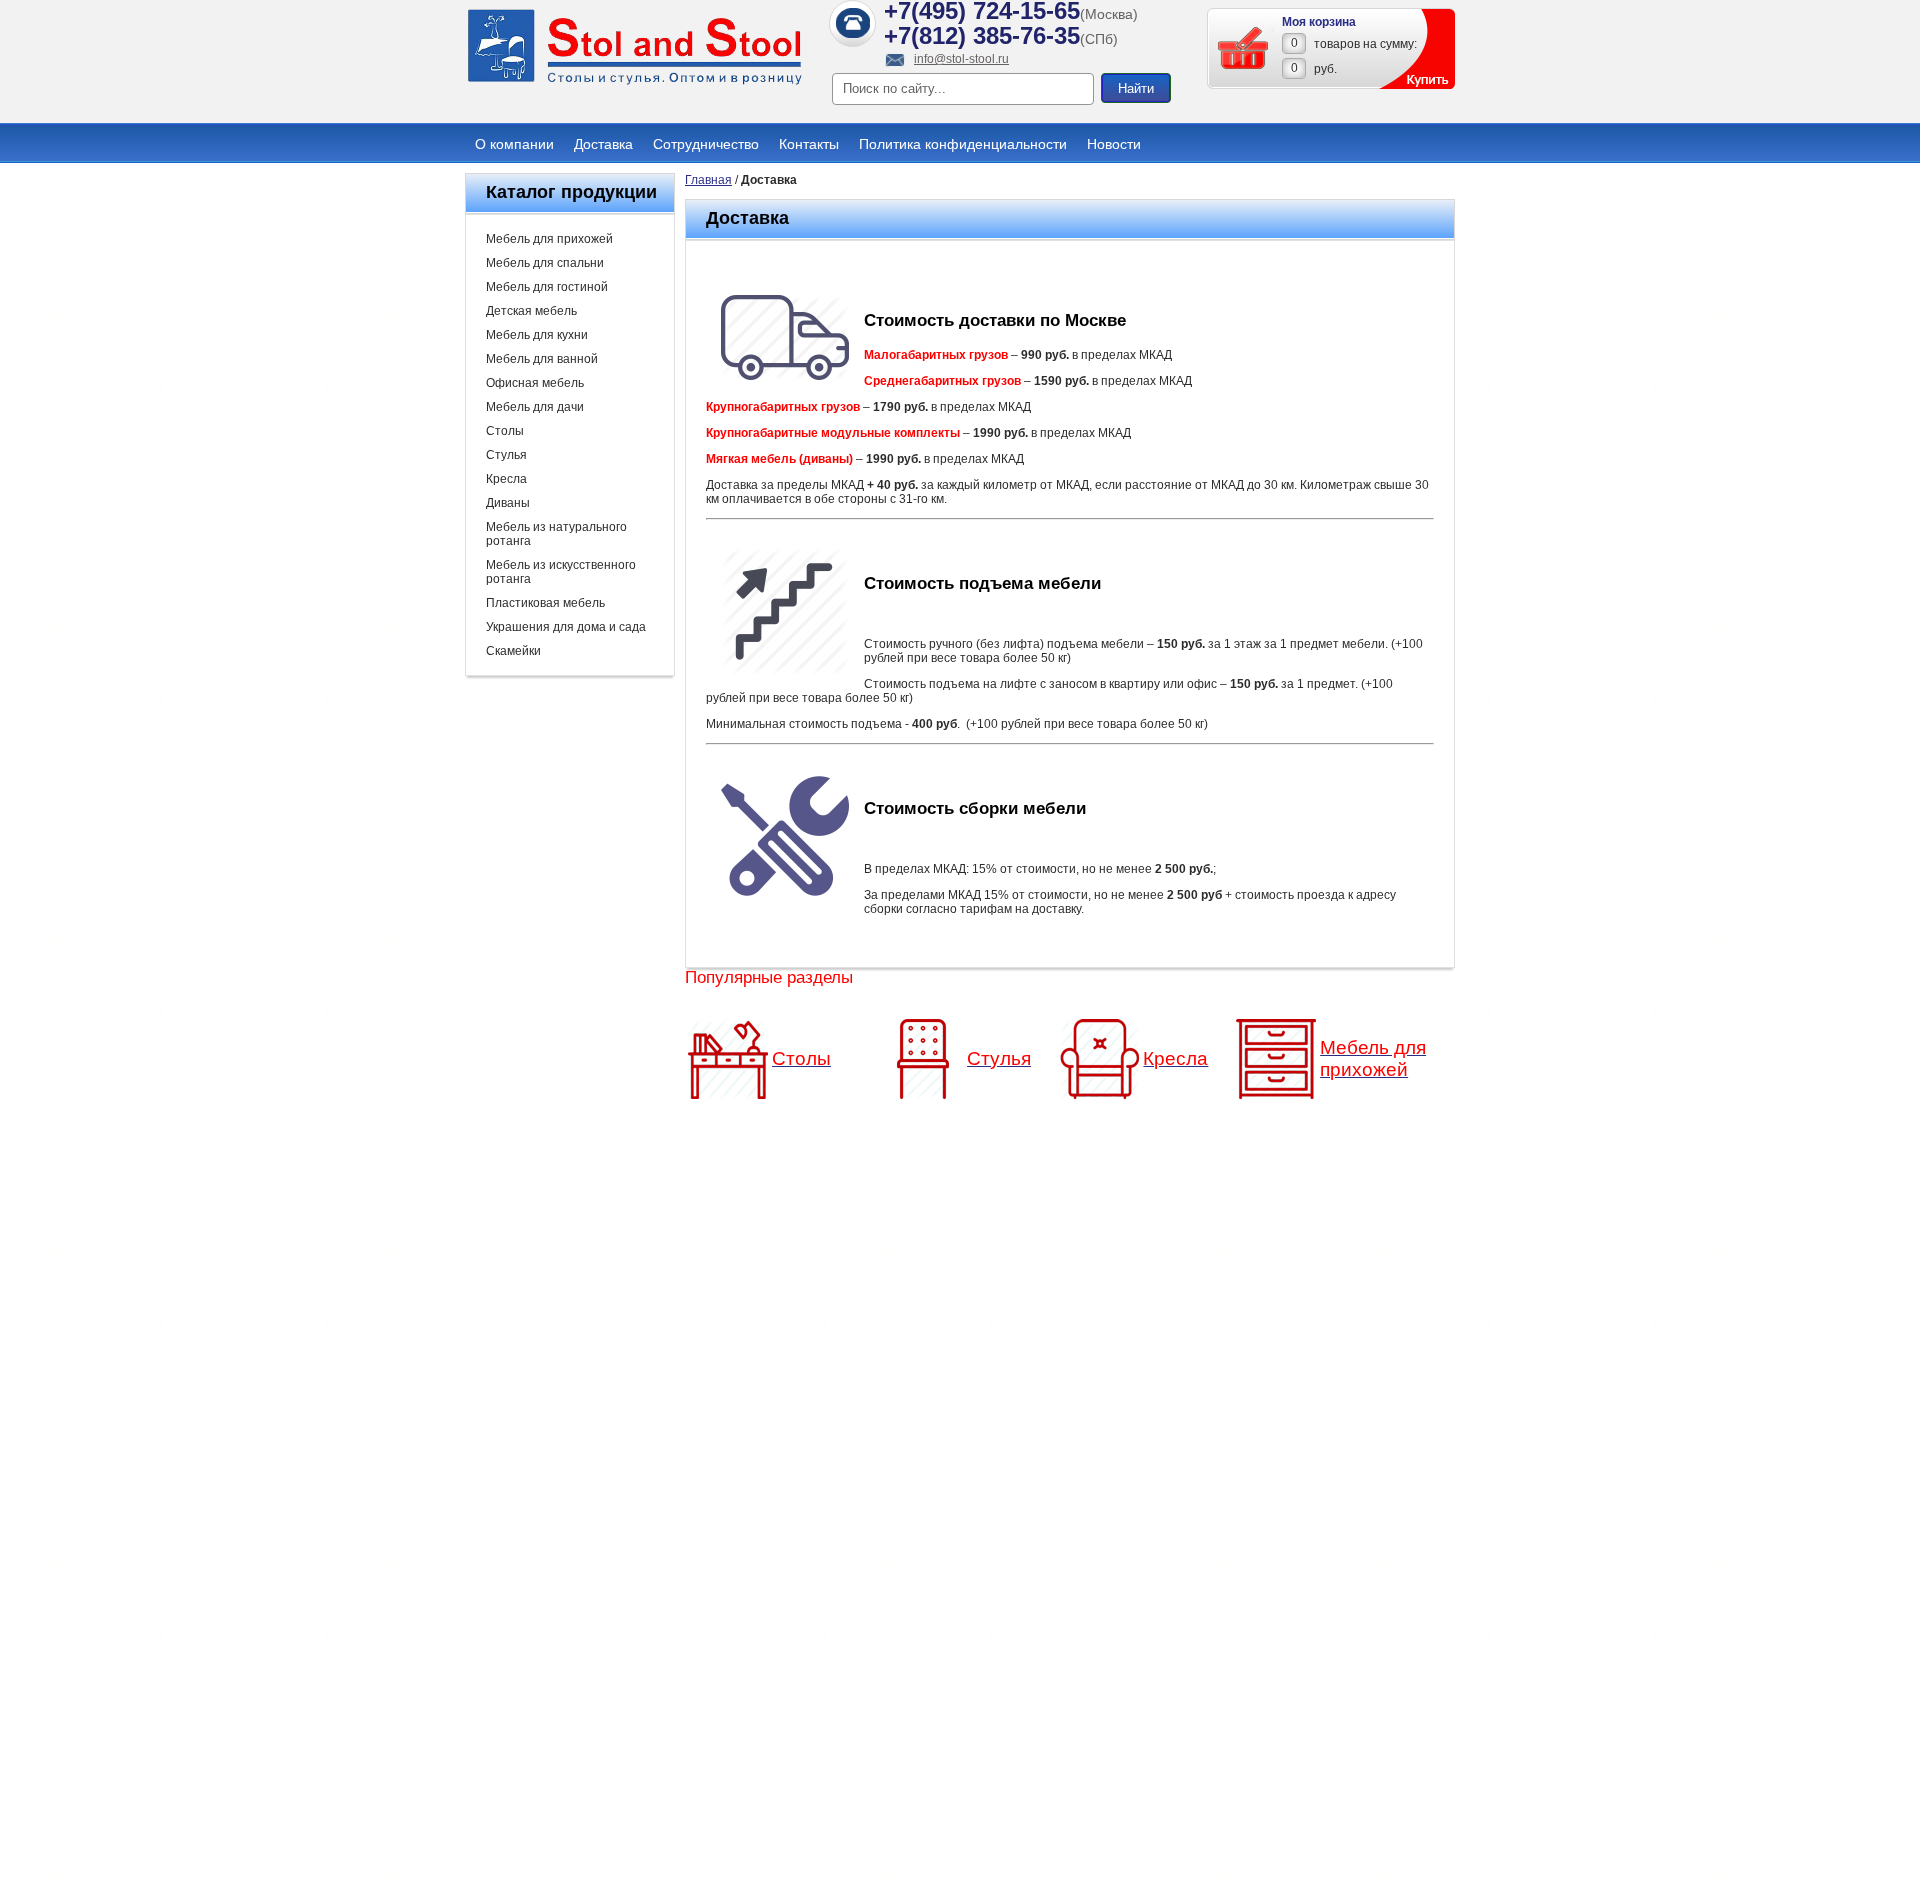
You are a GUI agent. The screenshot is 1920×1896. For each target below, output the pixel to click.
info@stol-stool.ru (961, 59)
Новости (1114, 144)
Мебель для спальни (545, 263)
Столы (505, 431)
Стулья (506, 455)
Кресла (506, 479)
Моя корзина (1319, 22)
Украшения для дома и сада (566, 627)
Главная (708, 180)
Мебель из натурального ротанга (556, 534)
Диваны (508, 503)
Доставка (603, 144)
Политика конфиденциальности (963, 144)
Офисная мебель (535, 383)
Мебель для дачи (535, 407)
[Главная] (635, 82)
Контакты (809, 144)
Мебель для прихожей (549, 239)
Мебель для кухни (537, 335)
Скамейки (513, 651)
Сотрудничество (706, 144)
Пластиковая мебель (545, 603)
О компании (514, 144)
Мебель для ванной (542, 359)
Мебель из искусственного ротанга (561, 572)
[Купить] (1244, 48)
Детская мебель (531, 311)
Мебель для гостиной (547, 287)
